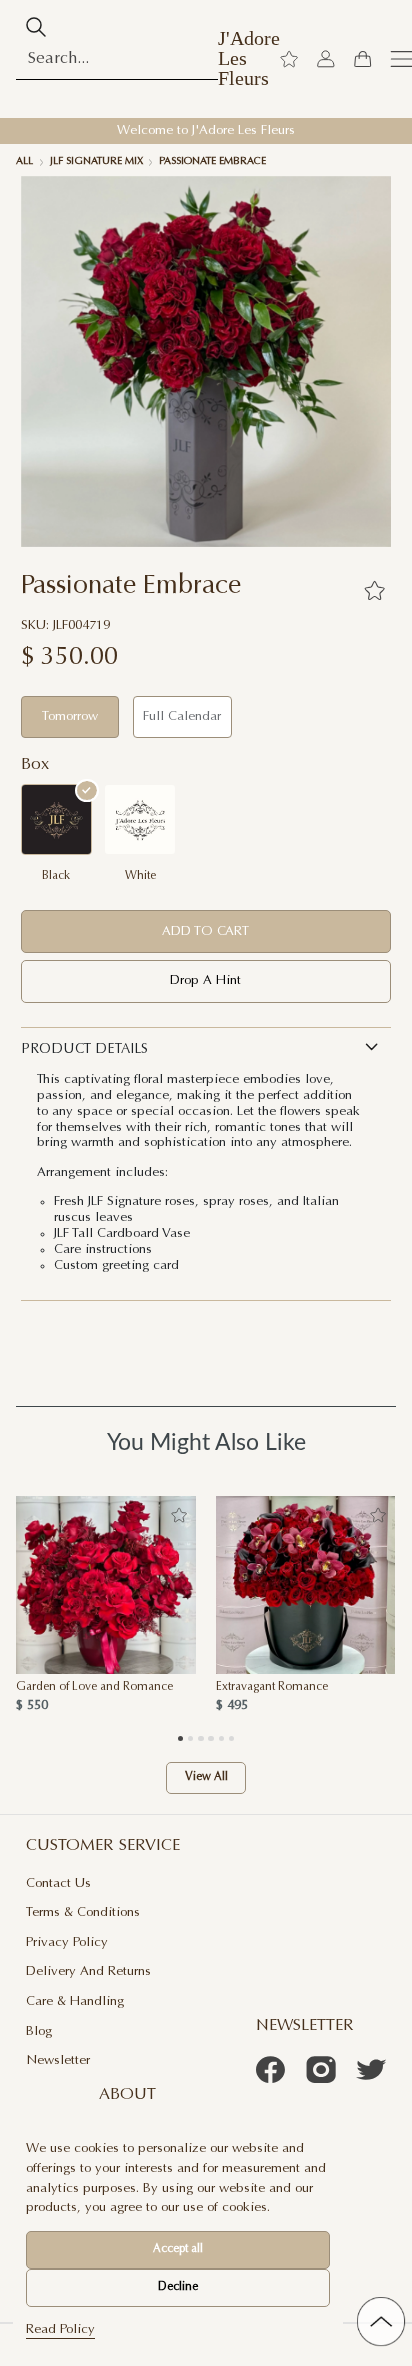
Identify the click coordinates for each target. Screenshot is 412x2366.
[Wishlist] (289, 59)
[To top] (381, 2321)
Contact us (58, 1883)
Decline (178, 2287)
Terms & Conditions (83, 1912)
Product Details (84, 1050)
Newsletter (58, 2060)
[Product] (106, 1585)
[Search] (36, 27)
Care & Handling (75, 2001)
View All (206, 1777)
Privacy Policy (67, 1942)
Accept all (178, 2249)
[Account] (326, 59)
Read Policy (60, 2329)
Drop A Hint (205, 980)
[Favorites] (374, 590)
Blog (39, 2031)
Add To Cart (205, 931)
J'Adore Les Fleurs (249, 58)
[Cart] (362, 59)
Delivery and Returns (88, 1971)
